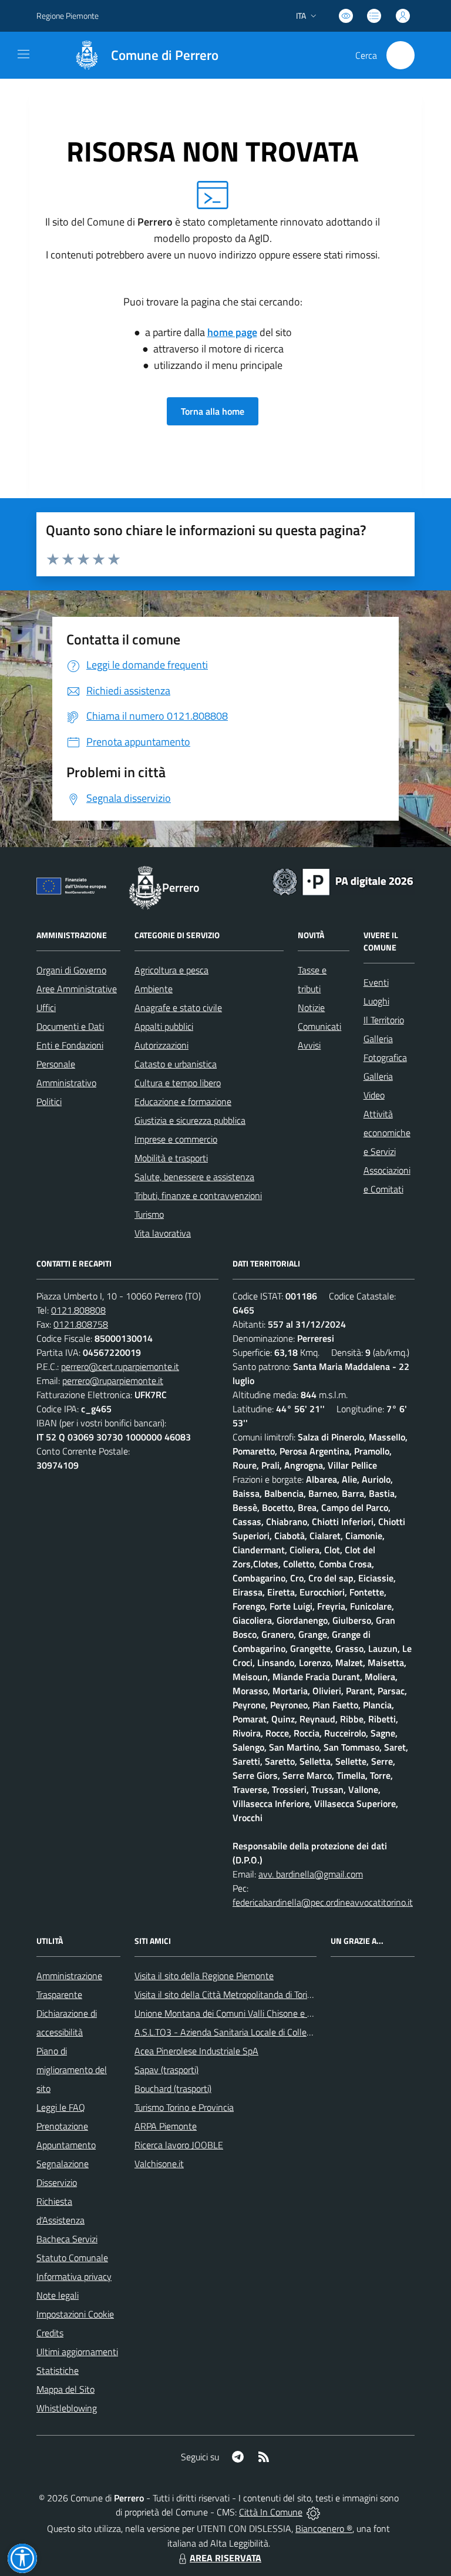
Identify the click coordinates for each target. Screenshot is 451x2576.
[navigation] (23, 54)
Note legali (58, 2295)
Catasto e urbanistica (176, 1064)
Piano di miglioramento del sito (72, 2070)
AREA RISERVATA (225, 2558)
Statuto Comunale (72, 2258)
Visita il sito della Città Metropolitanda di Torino (226, 1994)
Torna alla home (213, 411)
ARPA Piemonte (166, 2126)
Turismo (149, 1214)
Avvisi (309, 1045)
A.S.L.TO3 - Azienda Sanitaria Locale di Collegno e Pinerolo (248, 2032)
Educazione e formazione (183, 1101)
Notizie (311, 1007)
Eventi (376, 982)
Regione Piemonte (68, 16)
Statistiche (58, 2370)
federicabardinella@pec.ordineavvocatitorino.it (323, 1902)
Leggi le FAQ (61, 2107)
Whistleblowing (67, 2408)
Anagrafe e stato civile (178, 1007)
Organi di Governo (71, 970)
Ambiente (154, 989)
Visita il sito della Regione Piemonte (204, 1976)
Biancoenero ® (324, 2528)
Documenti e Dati (70, 1026)
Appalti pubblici (164, 1026)
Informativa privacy (74, 2276)
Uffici (46, 1007)
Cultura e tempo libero (178, 1083)
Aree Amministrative (77, 989)
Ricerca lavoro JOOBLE (179, 2145)
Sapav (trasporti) (166, 2070)
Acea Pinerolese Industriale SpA (196, 2051)
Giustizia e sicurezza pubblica (190, 1120)
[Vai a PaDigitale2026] (343, 881)
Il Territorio (384, 1020)
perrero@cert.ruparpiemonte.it (120, 1366)
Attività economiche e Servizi (387, 1133)
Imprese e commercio (176, 1139)
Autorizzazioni (161, 1045)
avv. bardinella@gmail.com (311, 1874)
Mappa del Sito (65, 2389)
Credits (50, 2333)
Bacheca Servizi (67, 2239)
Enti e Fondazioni (70, 1045)
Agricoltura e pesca (171, 970)
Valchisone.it (159, 2164)
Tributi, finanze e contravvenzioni (198, 1195)
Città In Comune (271, 2512)
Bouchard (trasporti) (173, 2088)
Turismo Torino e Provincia (184, 2107)
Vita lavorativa (163, 1233)
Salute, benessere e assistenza (194, 1177)
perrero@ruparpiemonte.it (113, 1381)
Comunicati (319, 1026)
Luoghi (376, 1001)
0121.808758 (81, 1324)
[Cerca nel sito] (400, 55)
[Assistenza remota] (313, 2512)
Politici (49, 1101)
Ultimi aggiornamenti (77, 2352)
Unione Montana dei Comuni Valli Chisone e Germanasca (245, 2013)
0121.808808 (78, 1310)
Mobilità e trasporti (171, 1158)
